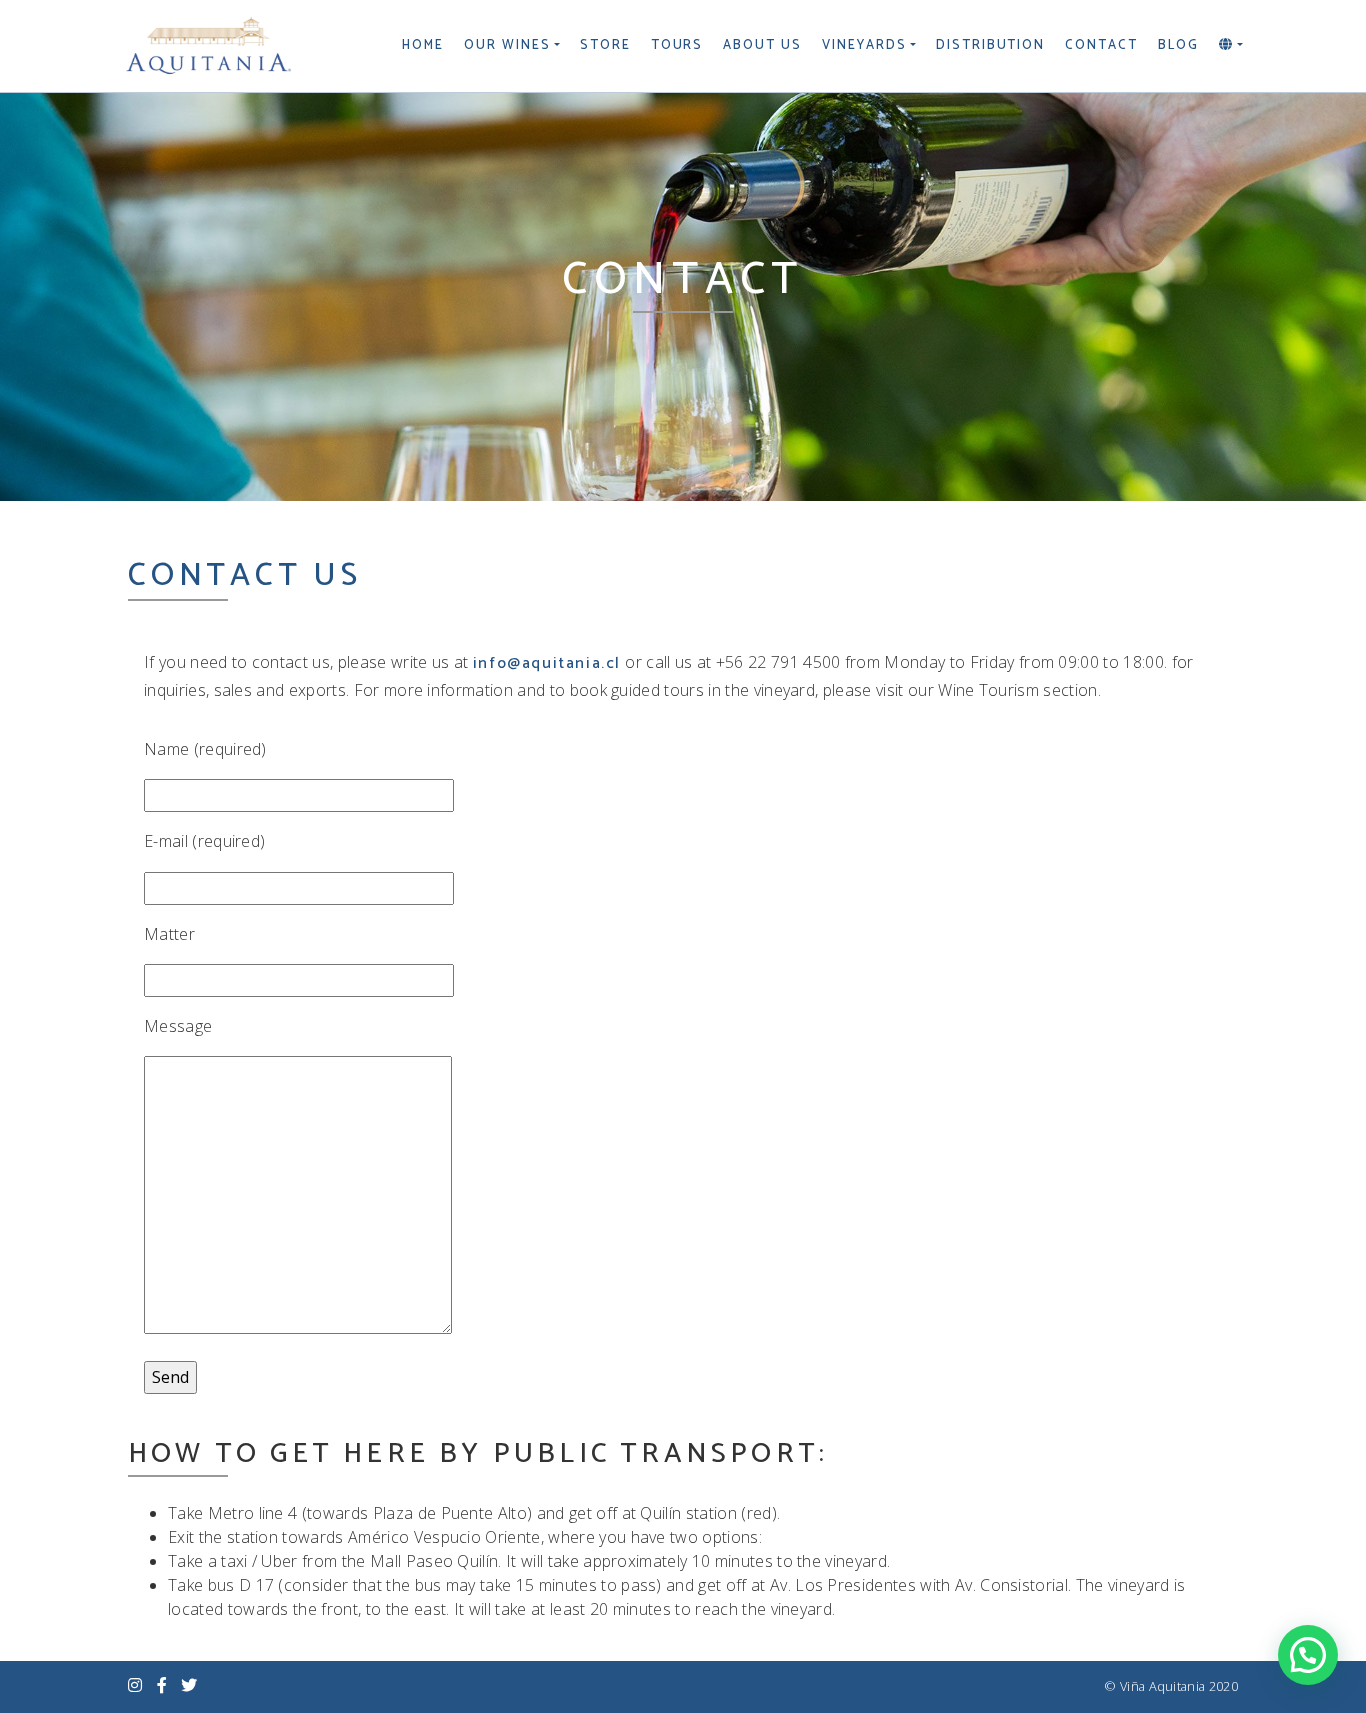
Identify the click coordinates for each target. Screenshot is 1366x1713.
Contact (1101, 45)
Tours (677, 45)
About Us (762, 45)
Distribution (990, 45)
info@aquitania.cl (547, 663)
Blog (1178, 45)
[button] (1231, 46)
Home (423, 45)
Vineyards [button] (864, 45)
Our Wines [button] (507, 45)
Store (605, 45)
